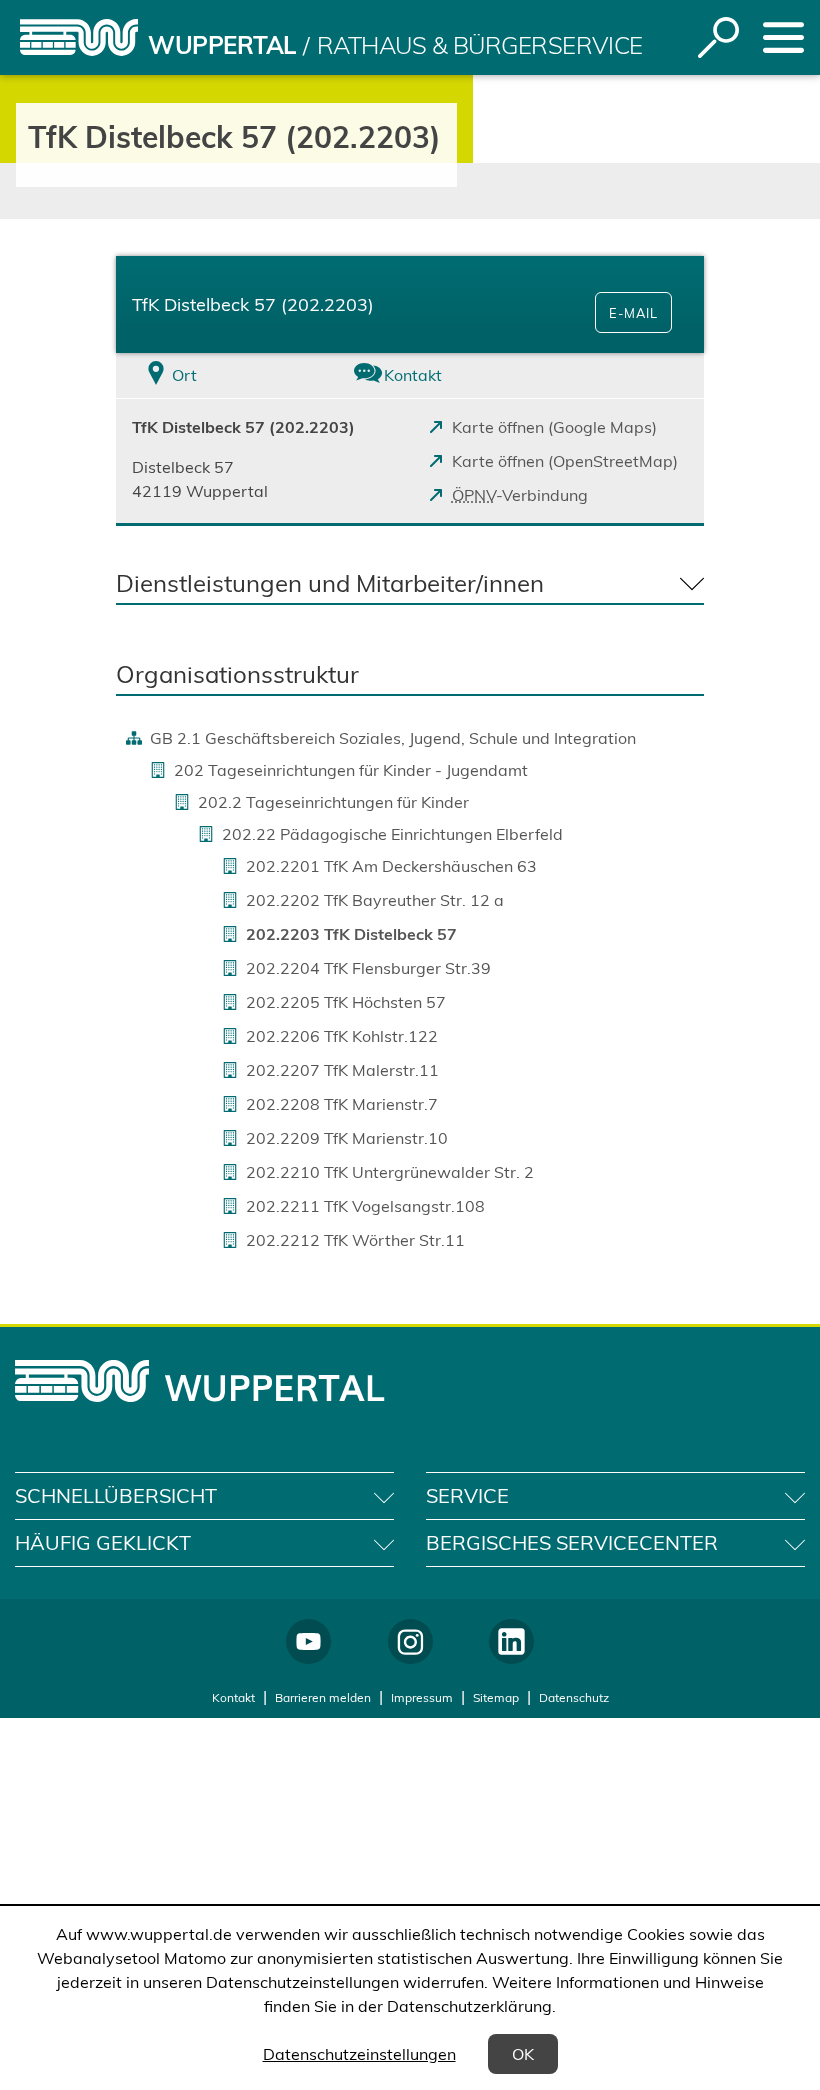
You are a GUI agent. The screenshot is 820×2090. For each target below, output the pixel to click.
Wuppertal (222, 45)
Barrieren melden (323, 1697)
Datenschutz (574, 1697)
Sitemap (496, 1697)
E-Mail (633, 313)
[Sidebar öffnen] (783, 37)
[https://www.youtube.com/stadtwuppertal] (308, 1641)
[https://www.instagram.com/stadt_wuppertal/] (410, 1641)
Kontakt (233, 1697)
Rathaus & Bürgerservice (480, 45)
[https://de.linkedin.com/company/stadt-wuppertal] (511, 1641)
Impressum (422, 1697)
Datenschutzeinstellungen (359, 2054)
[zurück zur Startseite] (79, 37)
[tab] (214, 375)
